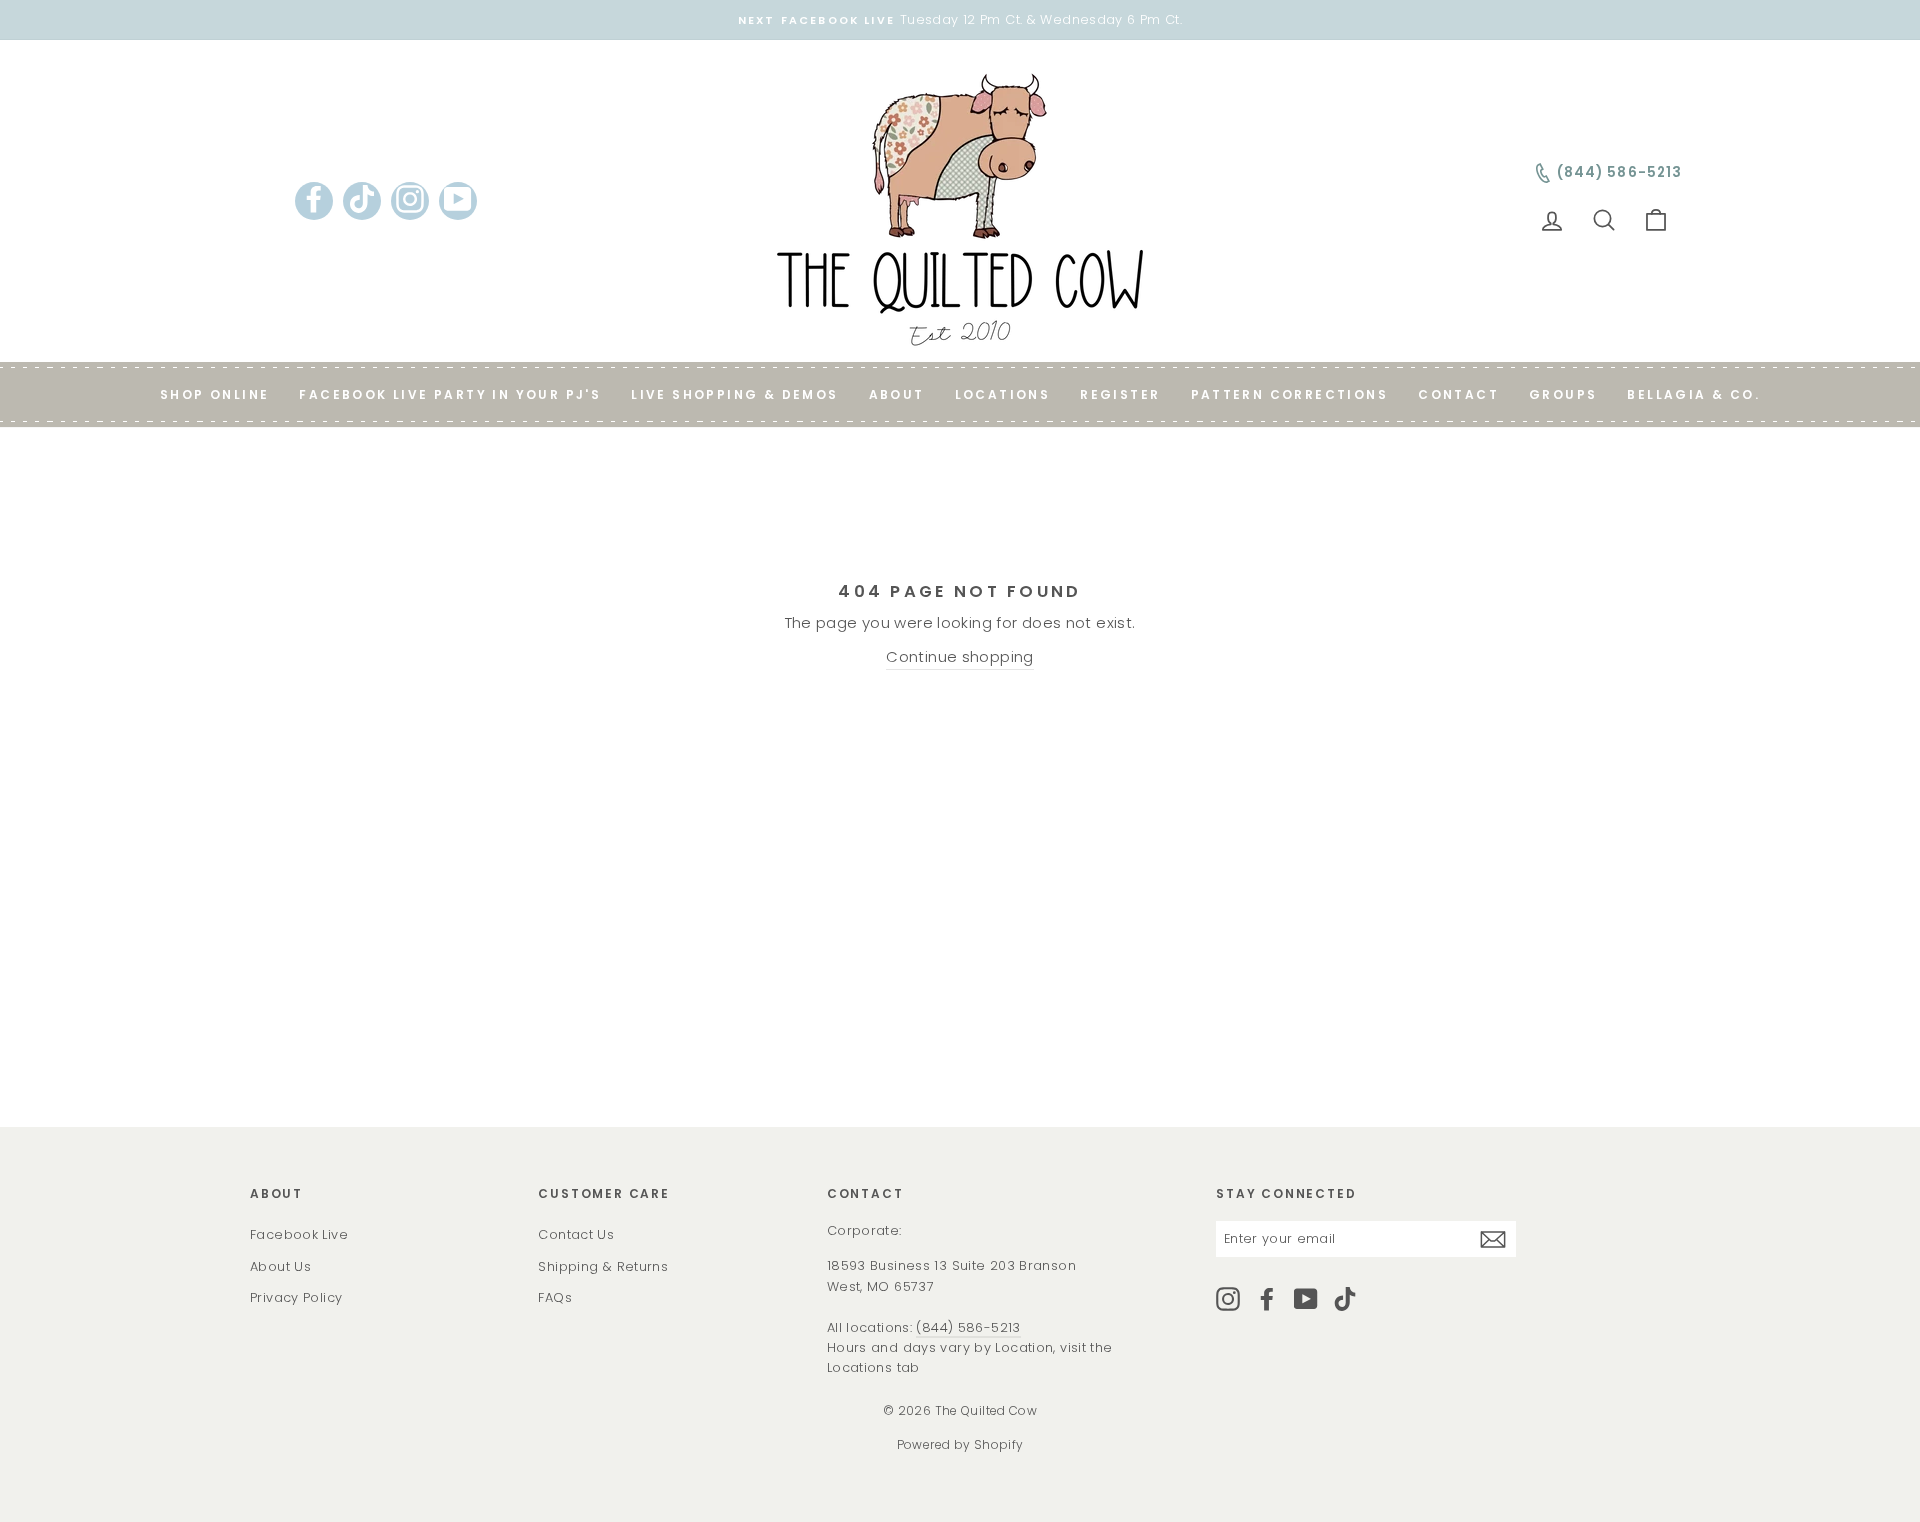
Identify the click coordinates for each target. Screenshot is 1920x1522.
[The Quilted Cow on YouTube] (1306, 1299)
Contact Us (576, 1234)
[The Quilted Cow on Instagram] (1228, 1299)
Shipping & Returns (603, 1266)
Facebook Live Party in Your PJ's (450, 394)
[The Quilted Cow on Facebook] (1267, 1299)
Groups (1563, 394)
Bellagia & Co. (1693, 394)
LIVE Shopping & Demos (734, 394)
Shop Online (214, 394)
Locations (1003, 394)
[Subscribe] (1493, 1239)
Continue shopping (959, 656)
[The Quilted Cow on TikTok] (1345, 1299)
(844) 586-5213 (968, 1327)
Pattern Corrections (1290, 394)
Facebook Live (299, 1234)
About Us (280, 1266)
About (897, 394)
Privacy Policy (296, 1297)
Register (1120, 394)
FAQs (555, 1297)
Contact (1458, 394)
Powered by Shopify (960, 1444)
